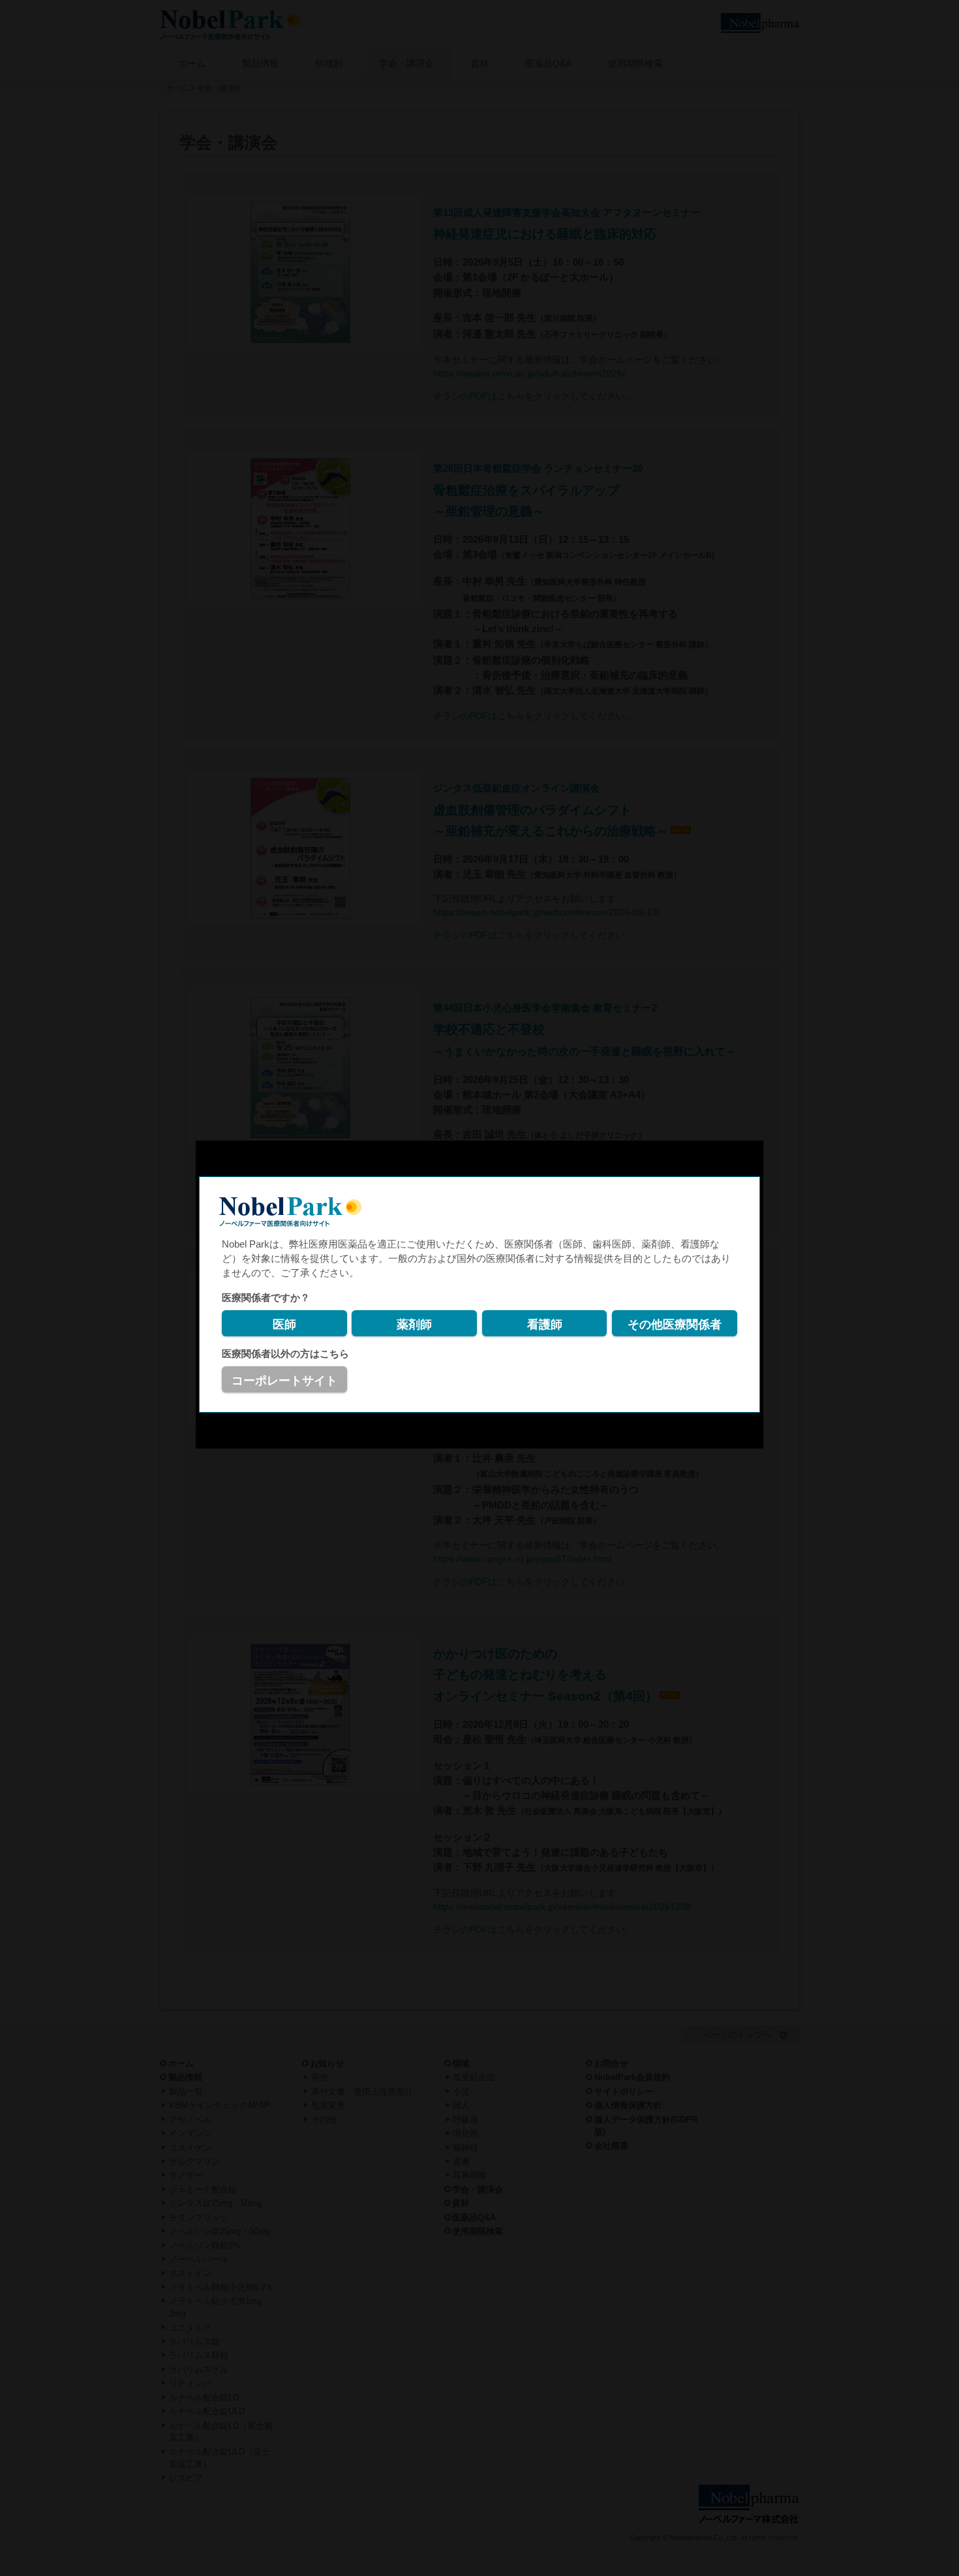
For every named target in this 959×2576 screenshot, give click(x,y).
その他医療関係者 (675, 1325)
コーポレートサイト (284, 1381)
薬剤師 (414, 1325)
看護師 (545, 1325)
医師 (284, 1325)
